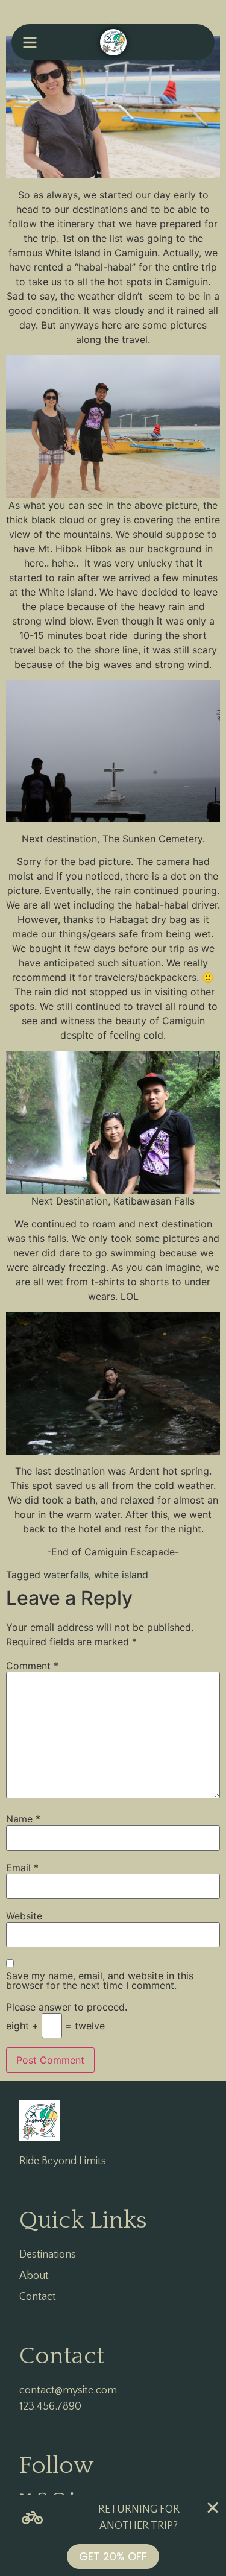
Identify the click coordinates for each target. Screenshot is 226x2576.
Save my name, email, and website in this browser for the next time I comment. (100, 1980)
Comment (32, 1666)
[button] (30, 42)
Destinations (48, 2255)
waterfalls (66, 1575)
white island (121, 1575)
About (34, 2276)
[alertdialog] (113, 2535)
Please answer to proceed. (67, 2007)
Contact (38, 2297)
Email (22, 1868)
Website (24, 1916)
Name (23, 1819)
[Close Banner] (213, 2508)
